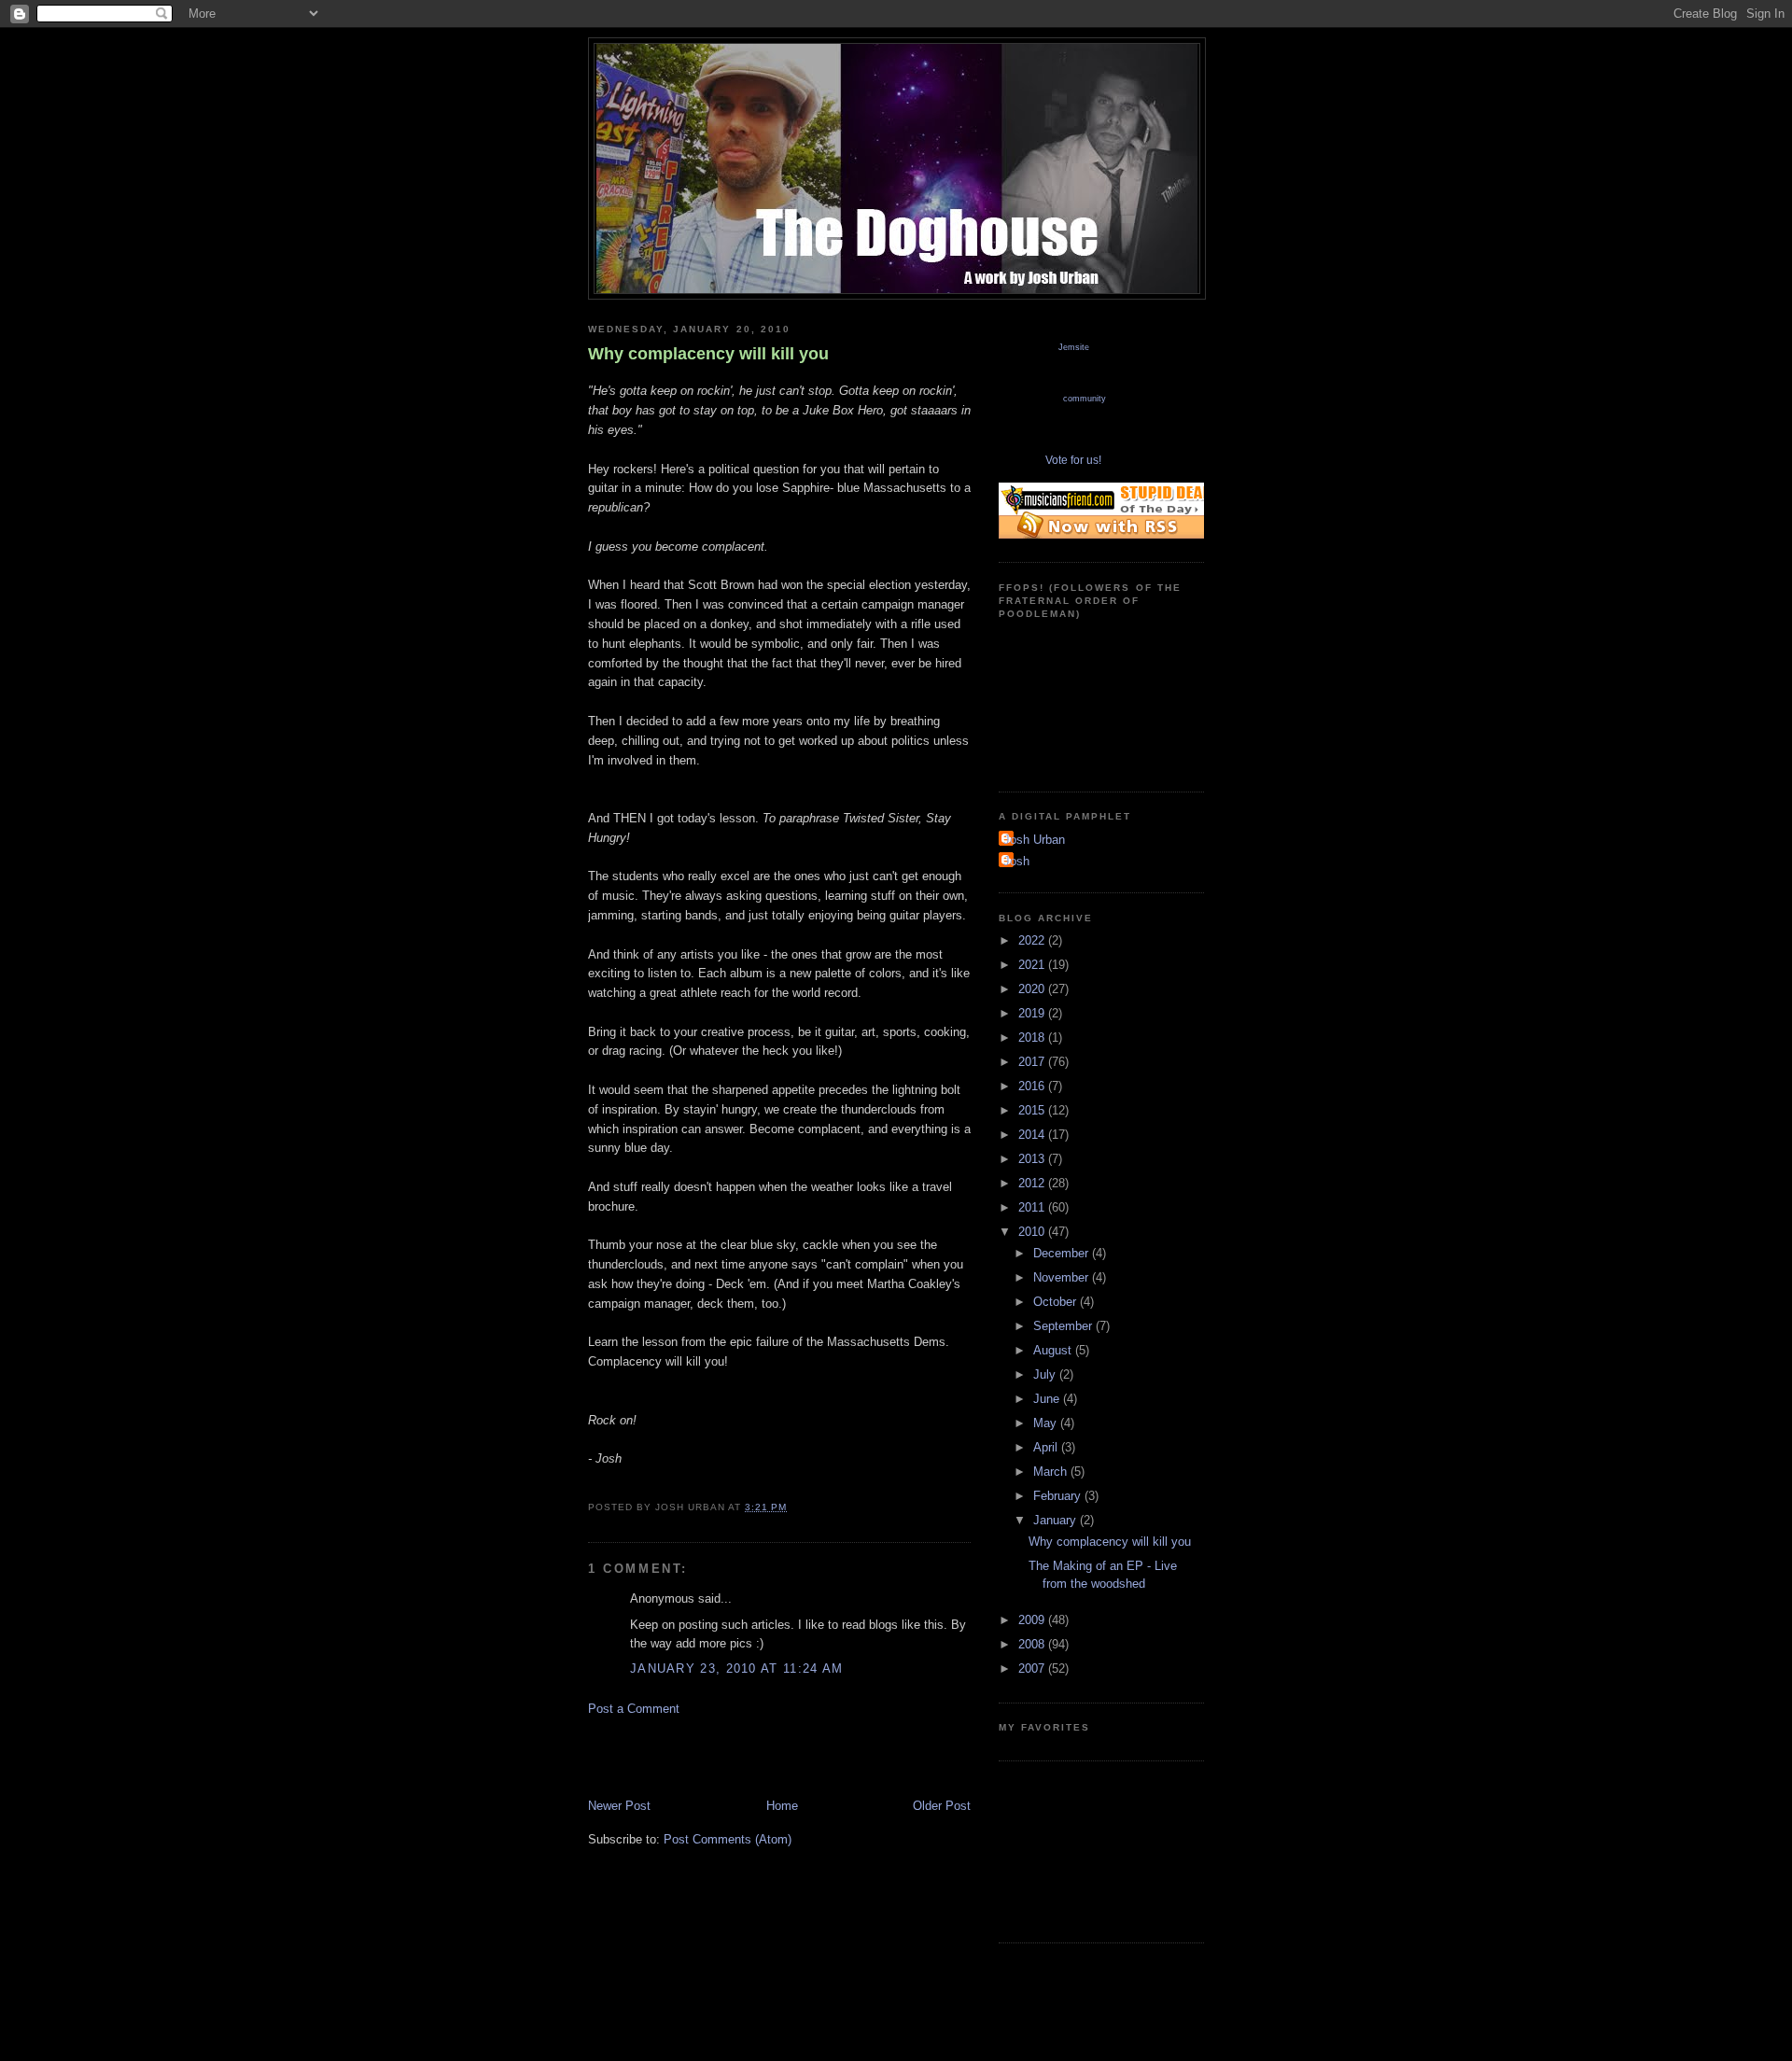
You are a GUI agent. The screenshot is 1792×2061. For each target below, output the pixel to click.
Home (782, 1806)
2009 (1033, 1620)
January (1057, 1520)
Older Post (942, 1806)
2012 (1033, 1183)
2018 (1033, 1038)
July (1046, 1374)
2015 (1033, 1110)
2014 (1033, 1135)
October (1057, 1302)
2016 (1033, 1086)
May (1047, 1423)
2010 (1033, 1232)
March (1052, 1472)
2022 (1033, 940)
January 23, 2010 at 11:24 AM (736, 1668)
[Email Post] (792, 1507)
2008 (1033, 1644)
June (1048, 1399)
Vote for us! (1073, 460)
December (1063, 1253)
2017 (1033, 1062)
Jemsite (1074, 347)
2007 (1033, 1668)
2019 (1033, 1013)
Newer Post (619, 1806)
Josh (1016, 861)
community (1085, 399)
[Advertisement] (806, 1756)
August (1054, 1350)
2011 (1033, 1207)
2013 (1033, 1159)
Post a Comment (634, 1709)
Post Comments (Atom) (728, 1839)
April (1047, 1447)
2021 (1033, 965)
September (1064, 1326)
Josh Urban (1034, 840)
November (1063, 1277)
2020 (1033, 989)
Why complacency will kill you (708, 354)
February (1059, 1496)
